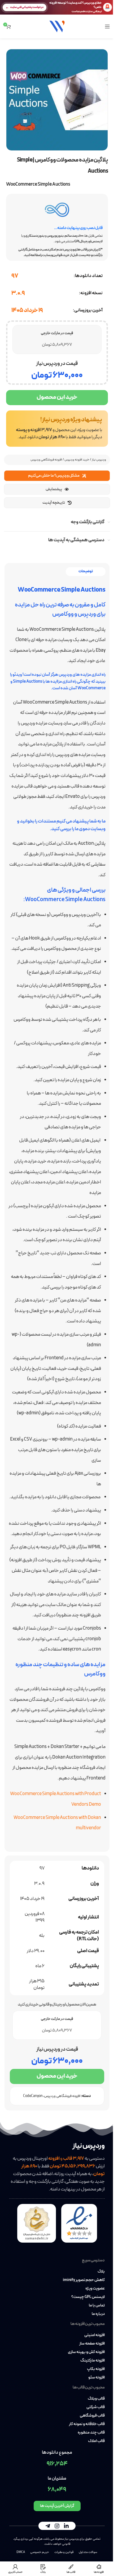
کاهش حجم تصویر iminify (84, 2280)
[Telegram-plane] (48, 2526)
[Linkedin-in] (66, 2526)
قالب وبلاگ (96, 2399)
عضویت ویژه (95, 2289)
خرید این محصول (57, 397)
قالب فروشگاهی (92, 2416)
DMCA (21, 2552)
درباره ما (98, 2314)
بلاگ (101, 2272)
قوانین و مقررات (64, 2552)
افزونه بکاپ (96, 2369)
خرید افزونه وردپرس (77, 460)
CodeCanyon (33, 2096)
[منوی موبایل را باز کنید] (107, 26)
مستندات (47, 821)
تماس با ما (97, 2306)
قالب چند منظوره (91, 2433)
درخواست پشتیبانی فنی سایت (27, 7)
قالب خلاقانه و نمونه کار (87, 2424)
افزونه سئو (97, 2378)
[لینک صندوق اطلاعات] (57, 429)
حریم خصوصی (40, 2552)
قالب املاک (96, 2441)
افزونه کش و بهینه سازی (86, 2352)
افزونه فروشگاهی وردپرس (46, 460)
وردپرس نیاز (99, 460)
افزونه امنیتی (95, 2335)
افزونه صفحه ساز (92, 2344)
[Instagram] (57, 2526)
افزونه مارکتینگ (93, 2361)
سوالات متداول (88, 2552)
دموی (84, 829)
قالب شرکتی (96, 2407)
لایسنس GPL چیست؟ (88, 2297)
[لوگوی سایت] (57, 26)
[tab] (86, 572)
